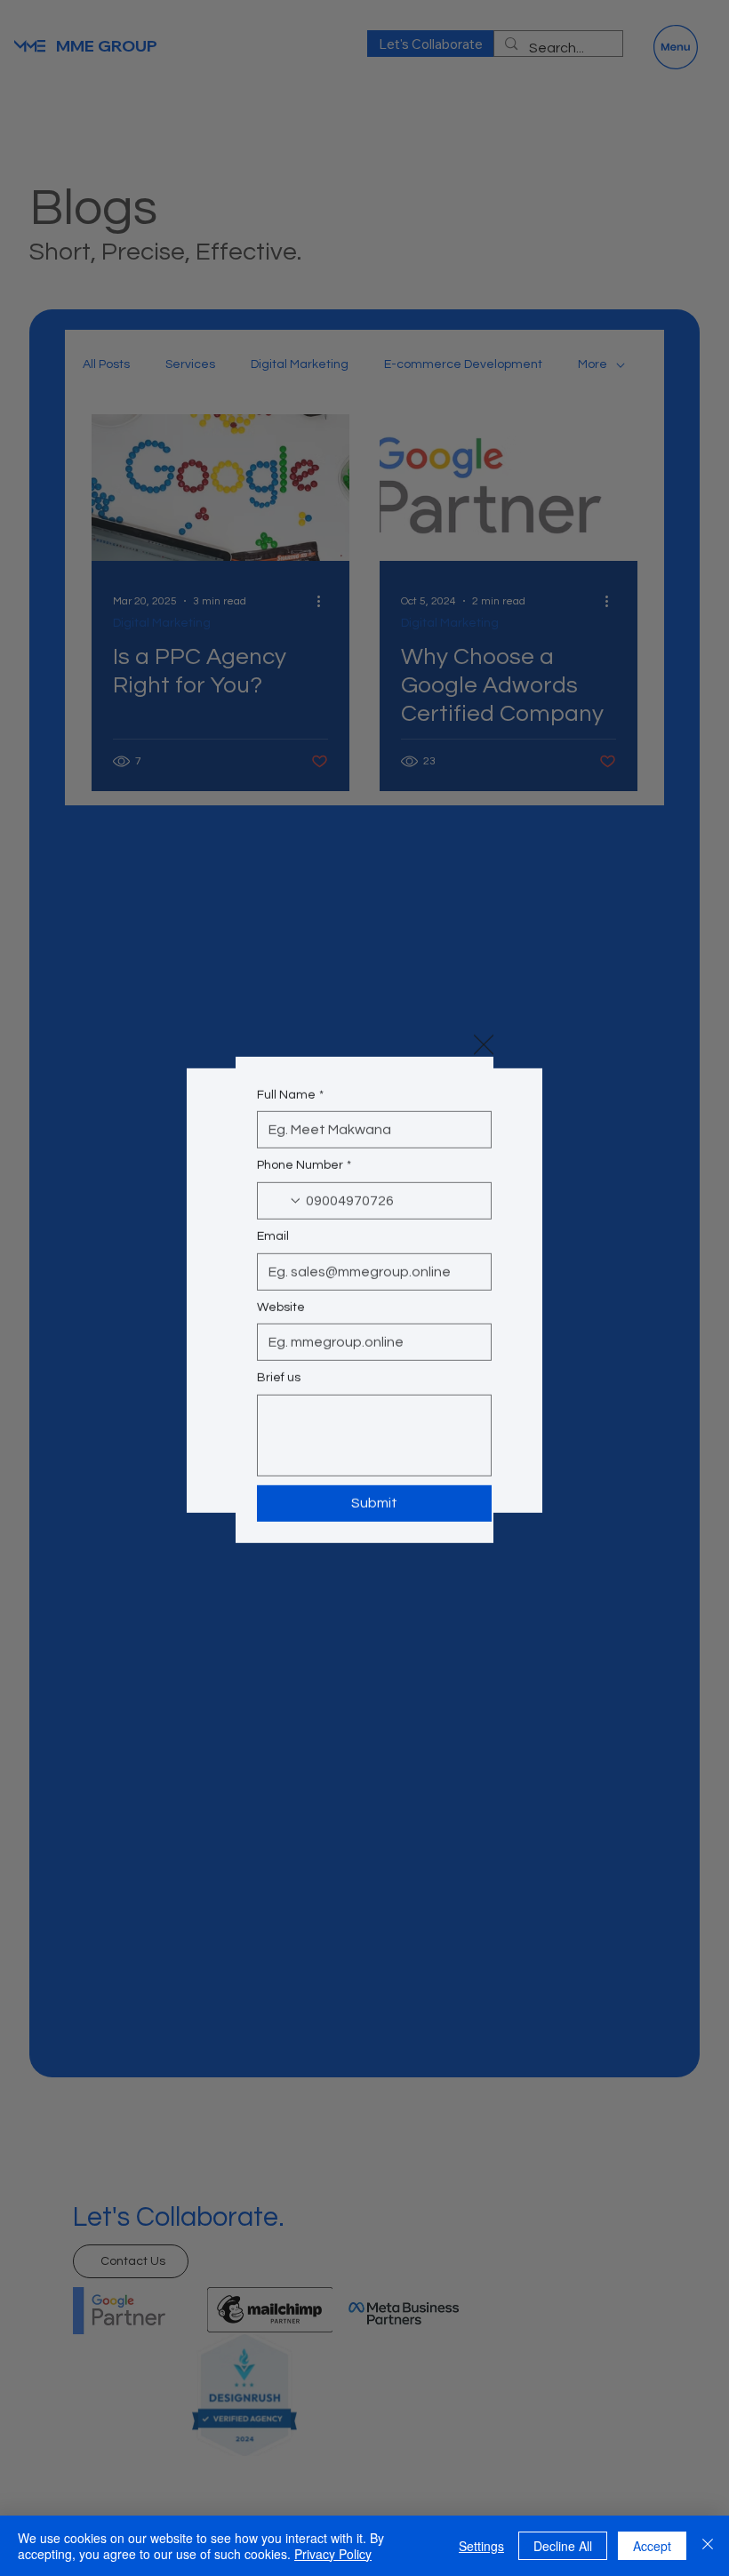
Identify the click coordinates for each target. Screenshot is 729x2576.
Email (273, 1254)
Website (281, 1324)
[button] (484, 1022)
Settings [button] (481, 2546)
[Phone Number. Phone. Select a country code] (285, 1219)
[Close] (708, 2546)
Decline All (563, 2546)
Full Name (290, 1112)
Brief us (279, 1396)
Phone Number (304, 1183)
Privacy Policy (333, 2554)
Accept (652, 2546)
